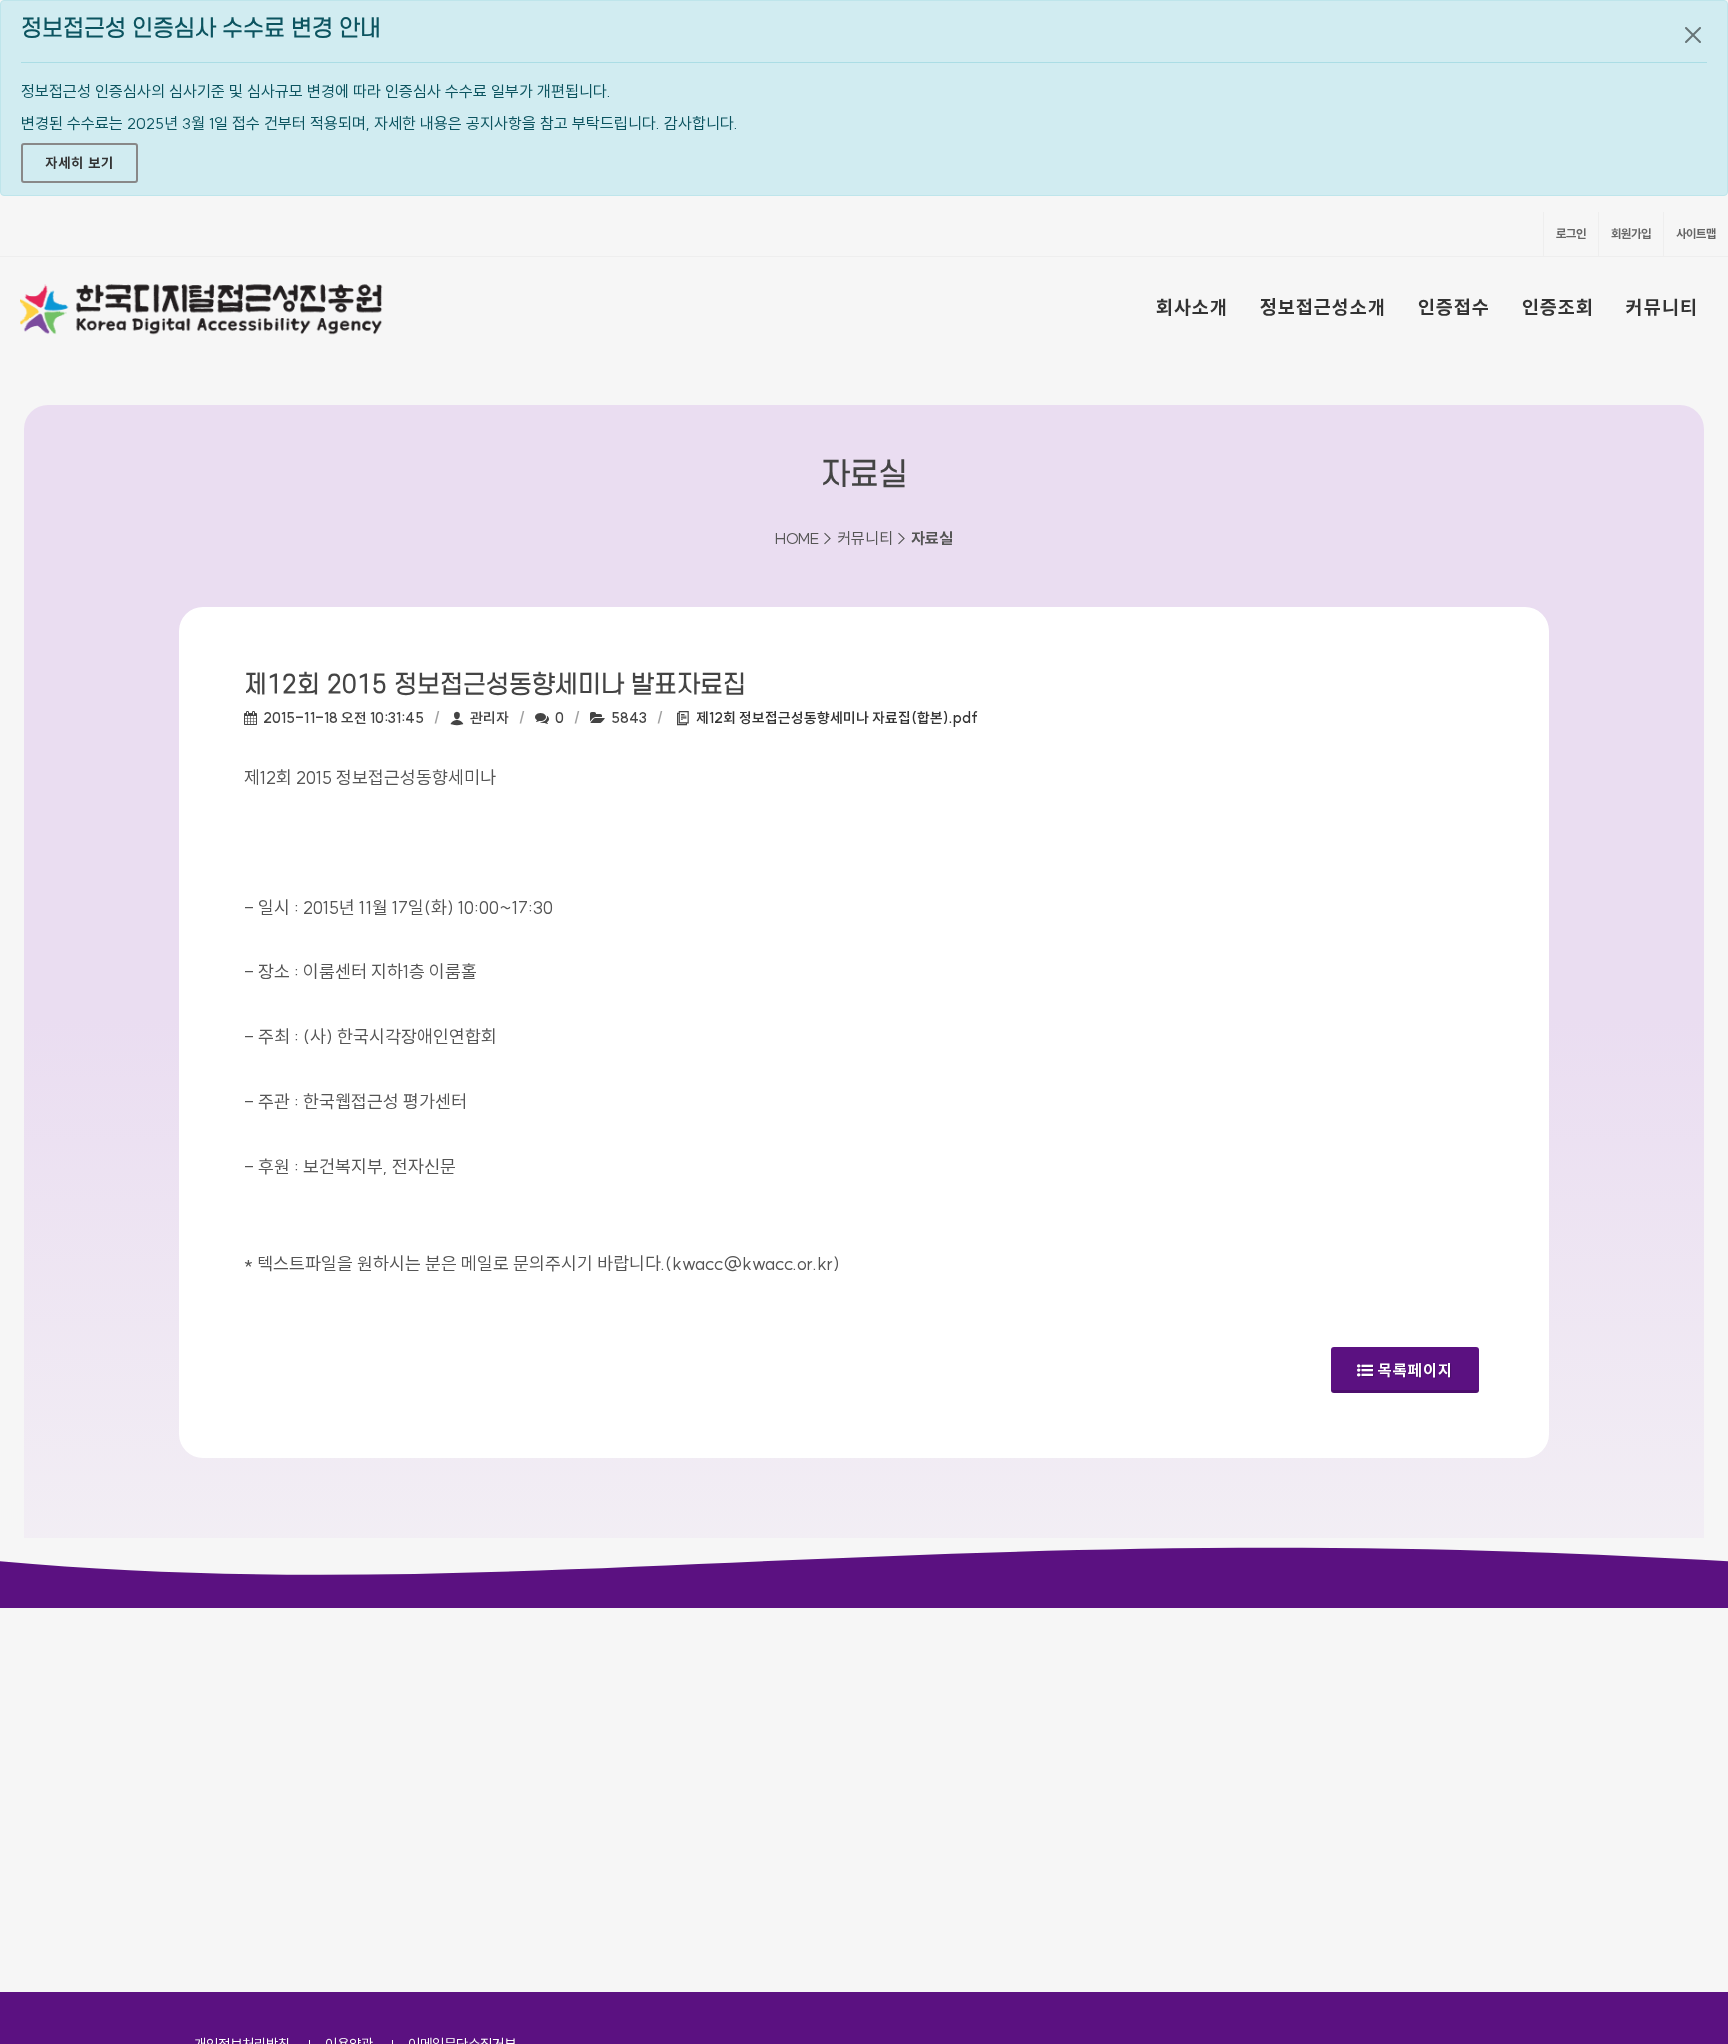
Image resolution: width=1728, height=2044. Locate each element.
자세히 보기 (79, 163)
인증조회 (1558, 307)
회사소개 (1192, 307)
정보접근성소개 (1323, 307)
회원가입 (1631, 233)
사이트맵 (1696, 233)
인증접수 (1454, 307)
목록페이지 (1415, 1370)
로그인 (1571, 233)
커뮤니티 (1662, 307)
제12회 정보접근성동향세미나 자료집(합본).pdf (837, 718)
